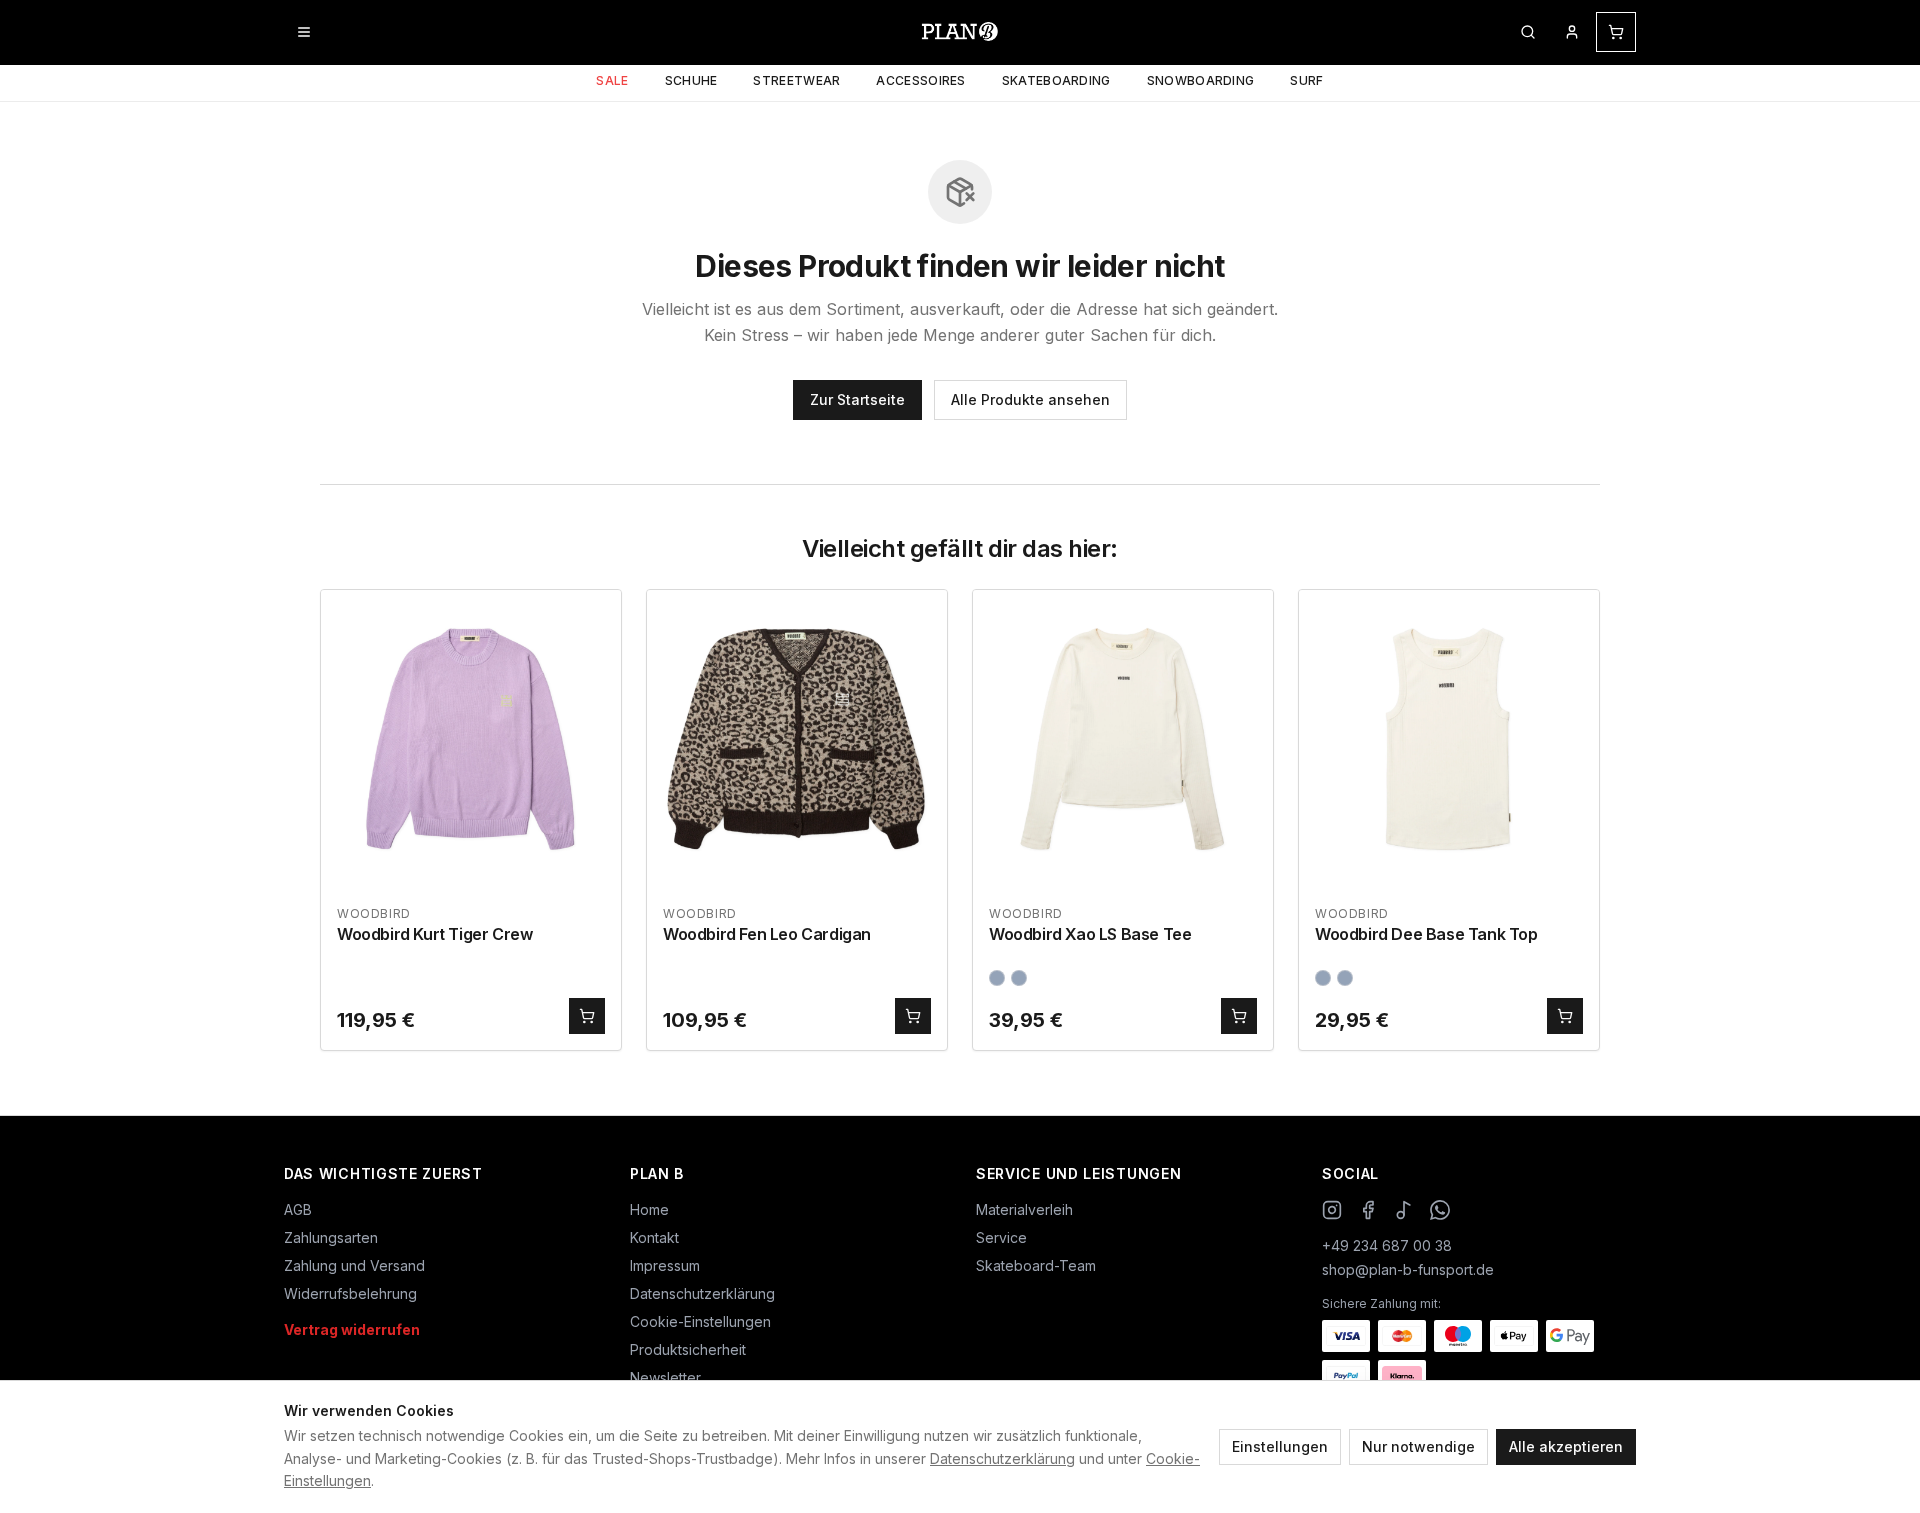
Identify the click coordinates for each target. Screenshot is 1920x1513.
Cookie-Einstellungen (700, 1321)
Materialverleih (1024, 1209)
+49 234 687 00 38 (1387, 1245)
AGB (298, 1209)
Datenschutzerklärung (1002, 1458)
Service (1001, 1237)
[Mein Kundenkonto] (1572, 32)
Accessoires (920, 80)
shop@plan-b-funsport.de (1408, 1269)
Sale (612, 80)
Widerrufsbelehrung (350, 1293)
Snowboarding (1201, 80)
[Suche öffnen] (1528, 32)
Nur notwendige (1418, 1446)
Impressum (665, 1265)
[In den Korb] (587, 1016)
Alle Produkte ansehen (1030, 399)
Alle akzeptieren (1566, 1446)
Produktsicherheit (688, 1349)
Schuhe (691, 80)
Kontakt (654, 1237)
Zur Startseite (857, 399)
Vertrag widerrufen (352, 1329)
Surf (1306, 80)
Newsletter (665, 1377)
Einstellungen (1280, 1446)
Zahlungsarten (331, 1237)
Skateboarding (1056, 80)
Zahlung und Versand (354, 1265)
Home (649, 1209)
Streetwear (796, 80)
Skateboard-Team (1036, 1265)
